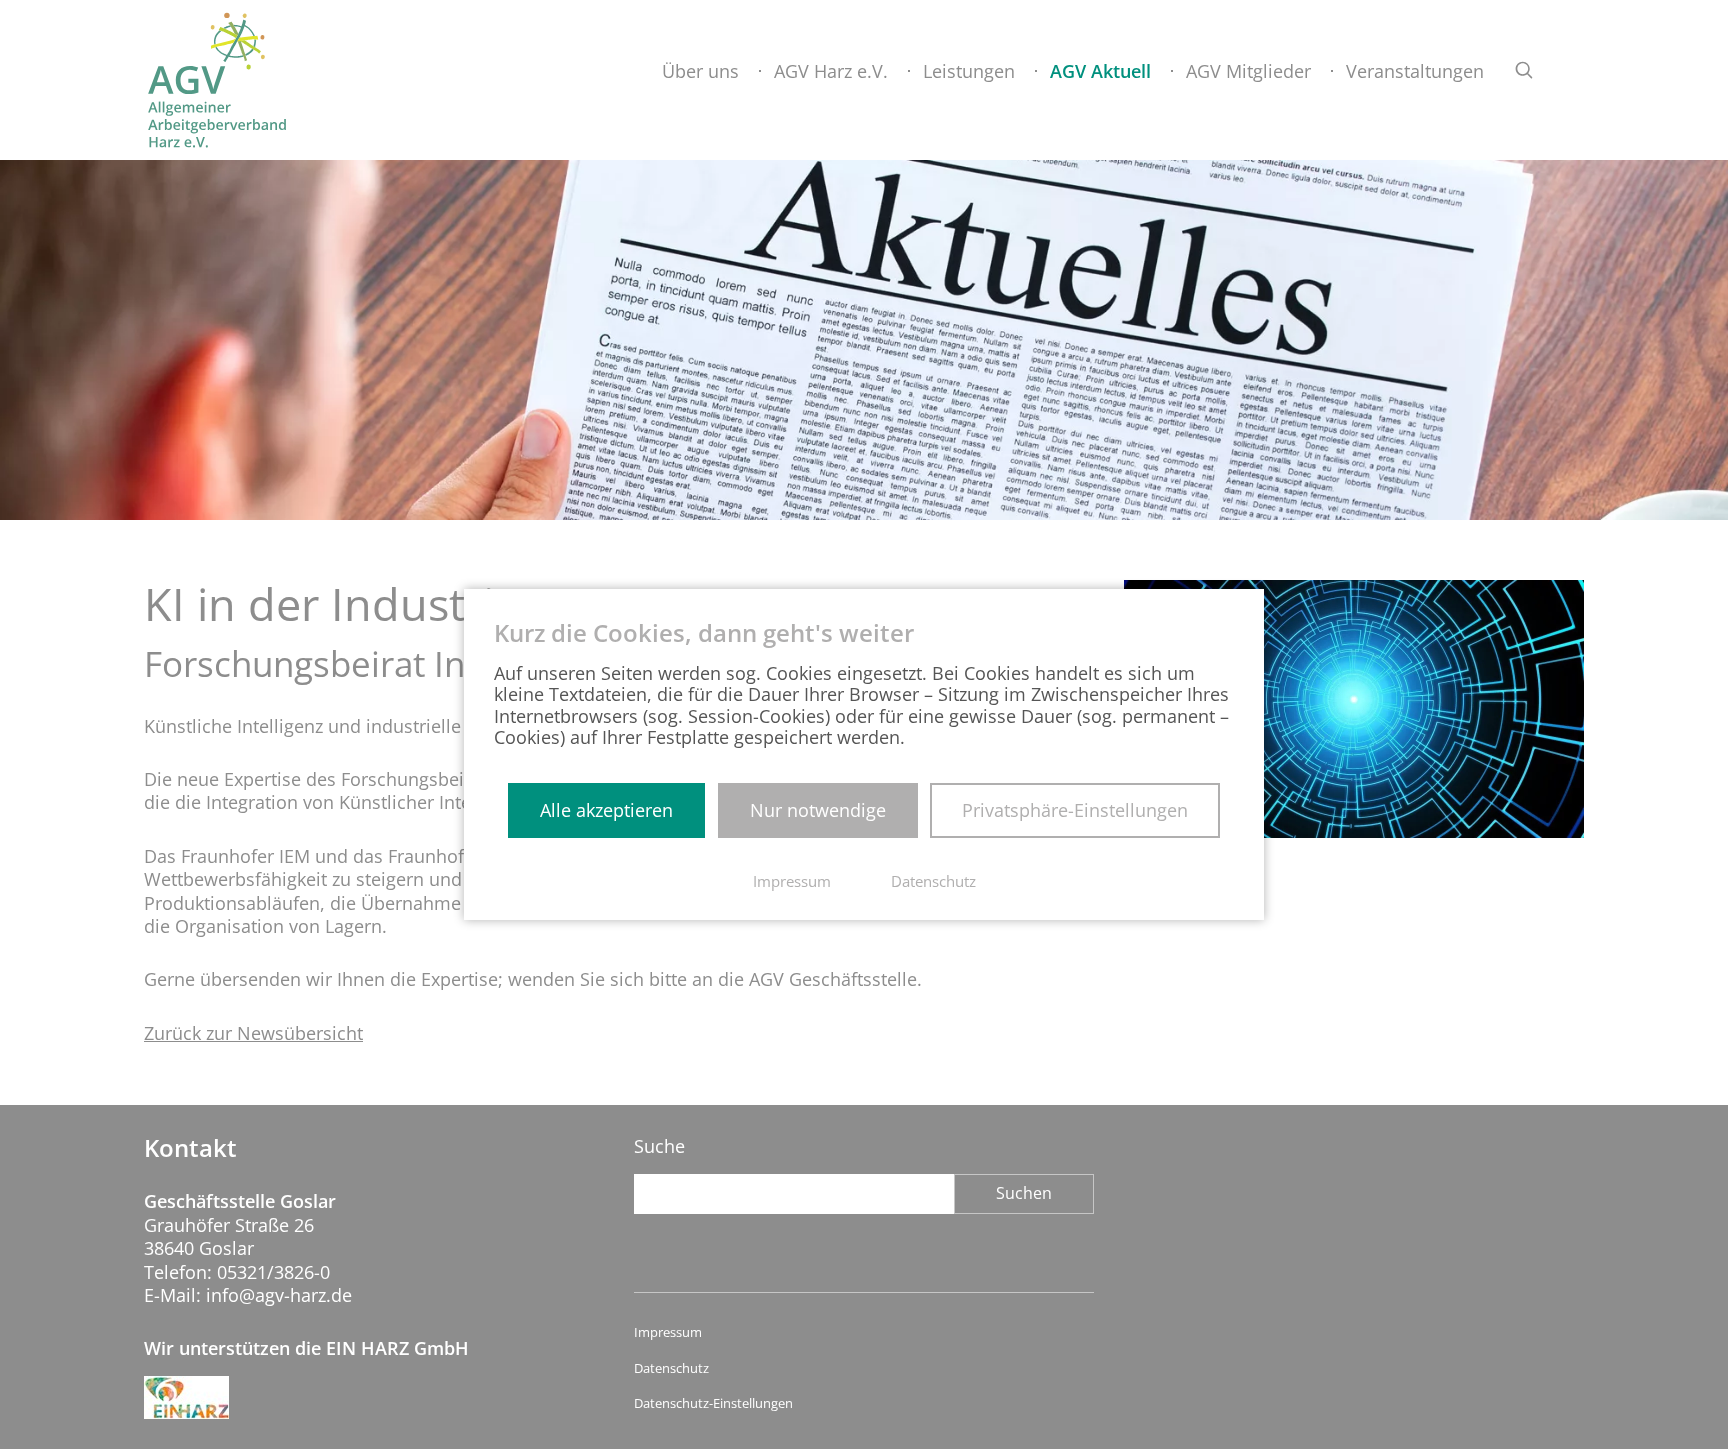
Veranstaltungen (1415, 71)
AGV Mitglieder (1248, 71)
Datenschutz (671, 1368)
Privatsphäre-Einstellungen (1075, 810)
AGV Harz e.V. (831, 71)
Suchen (1024, 1193)
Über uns (700, 71)
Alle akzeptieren (606, 810)
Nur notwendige (818, 810)
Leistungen (969, 71)
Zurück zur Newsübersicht (253, 1033)
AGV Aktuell (1100, 71)
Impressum (668, 1332)
